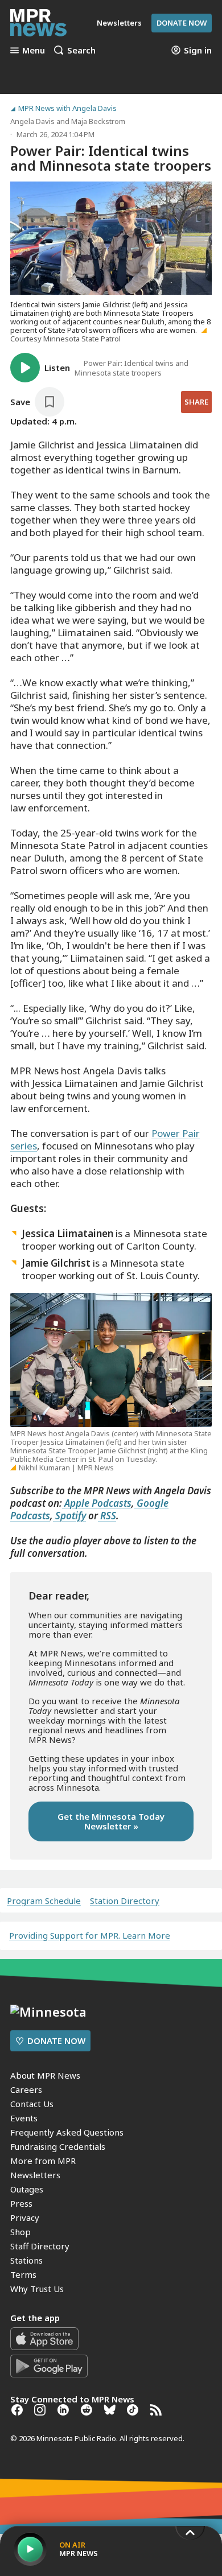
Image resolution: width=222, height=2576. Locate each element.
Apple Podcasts (97, 1503)
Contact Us (32, 2104)
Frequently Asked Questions (67, 2132)
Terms (23, 2274)
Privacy (25, 2218)
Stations (26, 2260)
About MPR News (45, 2075)
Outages (27, 2189)
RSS (107, 1516)
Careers (26, 2089)
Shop (20, 2232)
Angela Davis (32, 121)
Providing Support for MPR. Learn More (90, 1935)
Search (81, 50)
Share (196, 402)
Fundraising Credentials (58, 2146)
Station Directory (125, 1901)
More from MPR (43, 2161)
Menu (34, 50)
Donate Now (182, 23)
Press (21, 2203)
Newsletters (35, 2175)
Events (24, 2118)
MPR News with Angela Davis (67, 108)
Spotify (69, 1516)
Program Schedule (44, 1901)
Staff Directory (40, 2246)
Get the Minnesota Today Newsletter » (111, 1821)
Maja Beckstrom (98, 121)
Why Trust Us (37, 2289)
